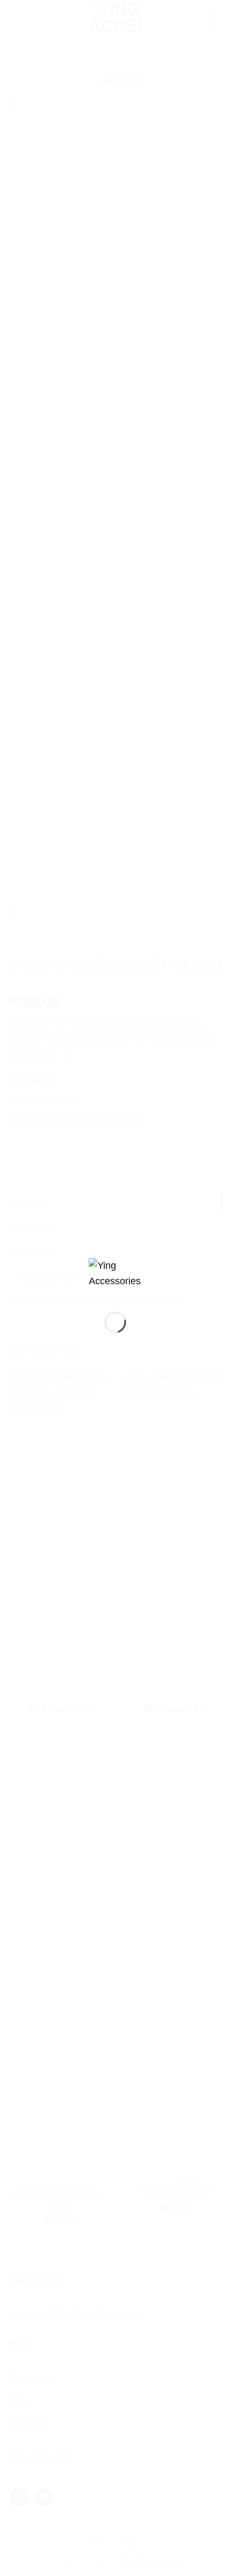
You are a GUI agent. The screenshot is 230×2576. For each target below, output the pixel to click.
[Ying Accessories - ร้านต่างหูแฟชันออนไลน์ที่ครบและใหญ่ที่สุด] (115, 1276)
